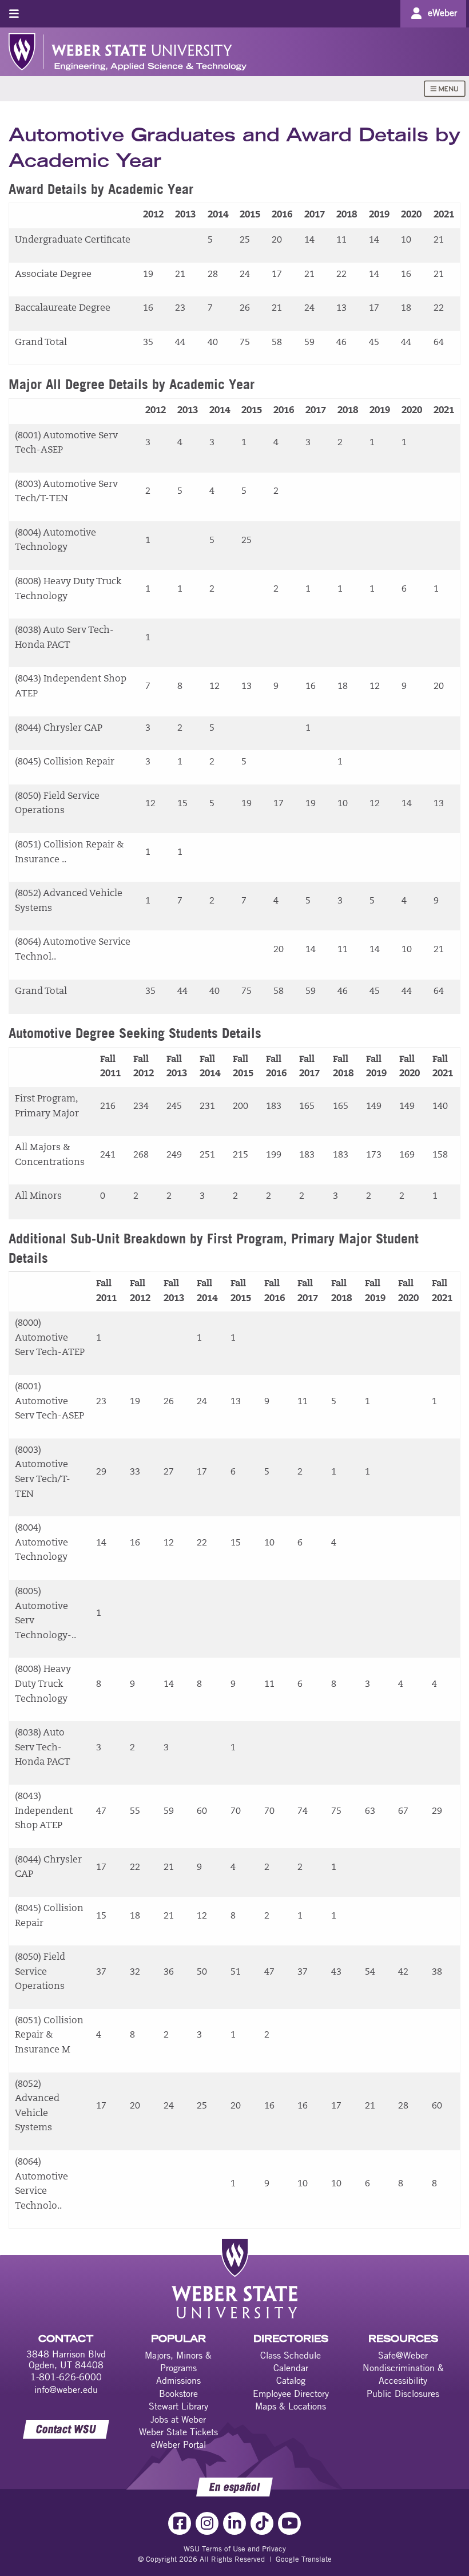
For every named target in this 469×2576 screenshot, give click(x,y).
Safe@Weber (403, 2355)
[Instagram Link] (207, 2523)
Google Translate (304, 2559)
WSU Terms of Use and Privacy (235, 2549)
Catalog (291, 2380)
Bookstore (178, 2393)
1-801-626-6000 (66, 2377)
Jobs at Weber (178, 2419)
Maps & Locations (291, 2406)
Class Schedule (291, 2355)
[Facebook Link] (180, 2523)
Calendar (291, 2368)
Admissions (178, 2380)
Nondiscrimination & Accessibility (403, 2374)
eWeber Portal (178, 2444)
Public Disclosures (403, 2393)
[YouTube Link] (289, 2523)
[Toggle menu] (14, 13)
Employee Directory (291, 2393)
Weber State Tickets (178, 2432)
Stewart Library (178, 2406)
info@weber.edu (66, 2389)
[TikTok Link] (262, 2523)
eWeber (442, 13)
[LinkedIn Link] (234, 2523)
